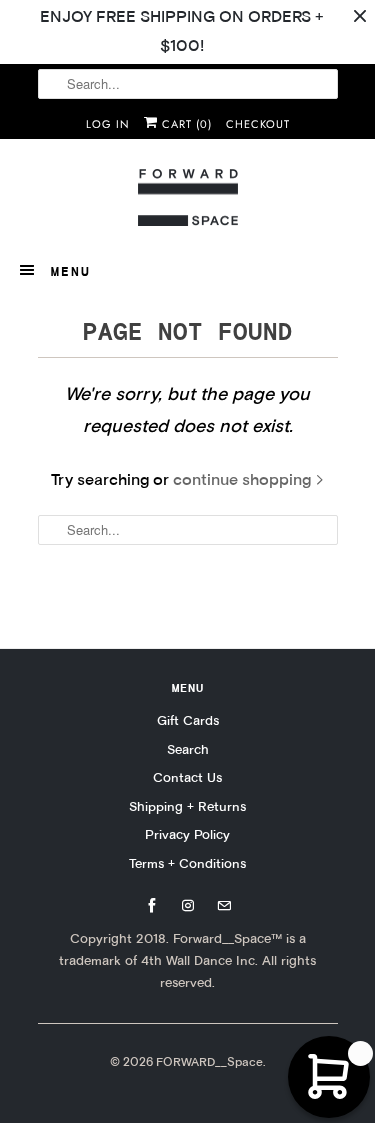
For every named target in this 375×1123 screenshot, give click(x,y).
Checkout (258, 124)
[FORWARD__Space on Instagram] (188, 906)
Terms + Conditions (187, 863)
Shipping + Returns (187, 806)
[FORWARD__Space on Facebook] (152, 906)
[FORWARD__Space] (188, 198)
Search (188, 749)
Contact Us (187, 777)
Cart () (185, 124)
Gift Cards (188, 720)
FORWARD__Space (209, 1061)
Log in (108, 124)
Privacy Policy (187, 834)
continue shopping (244, 479)
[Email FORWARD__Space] (224, 906)
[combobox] (188, 84)
